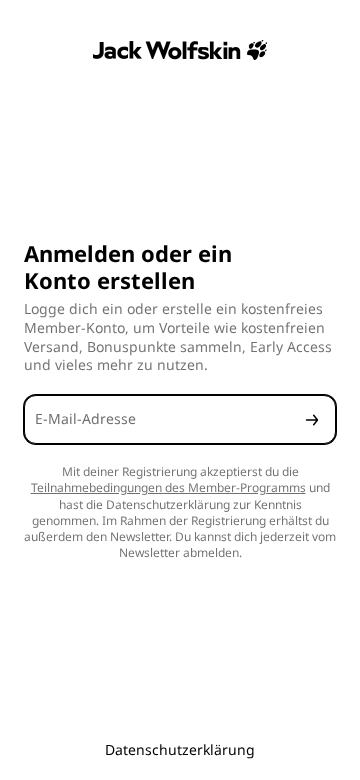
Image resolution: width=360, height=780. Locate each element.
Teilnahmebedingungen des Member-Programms (168, 487)
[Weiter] (312, 419)
